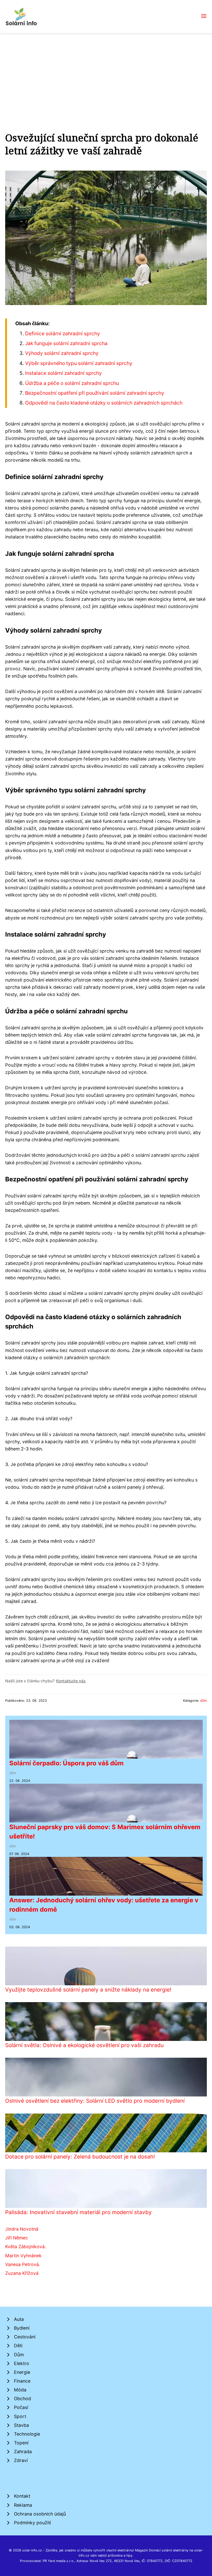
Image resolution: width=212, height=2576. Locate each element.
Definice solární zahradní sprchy (63, 333)
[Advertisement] (106, 72)
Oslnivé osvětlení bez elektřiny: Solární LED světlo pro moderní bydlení (95, 2101)
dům (203, 1701)
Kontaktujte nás (71, 1681)
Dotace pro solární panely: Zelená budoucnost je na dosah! (80, 2157)
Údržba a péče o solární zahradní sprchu (72, 383)
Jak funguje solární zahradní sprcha (66, 343)
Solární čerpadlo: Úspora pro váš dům (66, 1763)
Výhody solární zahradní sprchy (62, 353)
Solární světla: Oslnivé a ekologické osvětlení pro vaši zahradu (84, 2045)
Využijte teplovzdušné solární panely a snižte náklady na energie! (88, 1990)
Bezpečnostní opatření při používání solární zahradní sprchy (95, 393)
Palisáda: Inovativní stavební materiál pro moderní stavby (78, 2212)
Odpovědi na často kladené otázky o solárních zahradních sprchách (104, 403)
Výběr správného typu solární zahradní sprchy (79, 363)
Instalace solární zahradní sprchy (63, 373)
